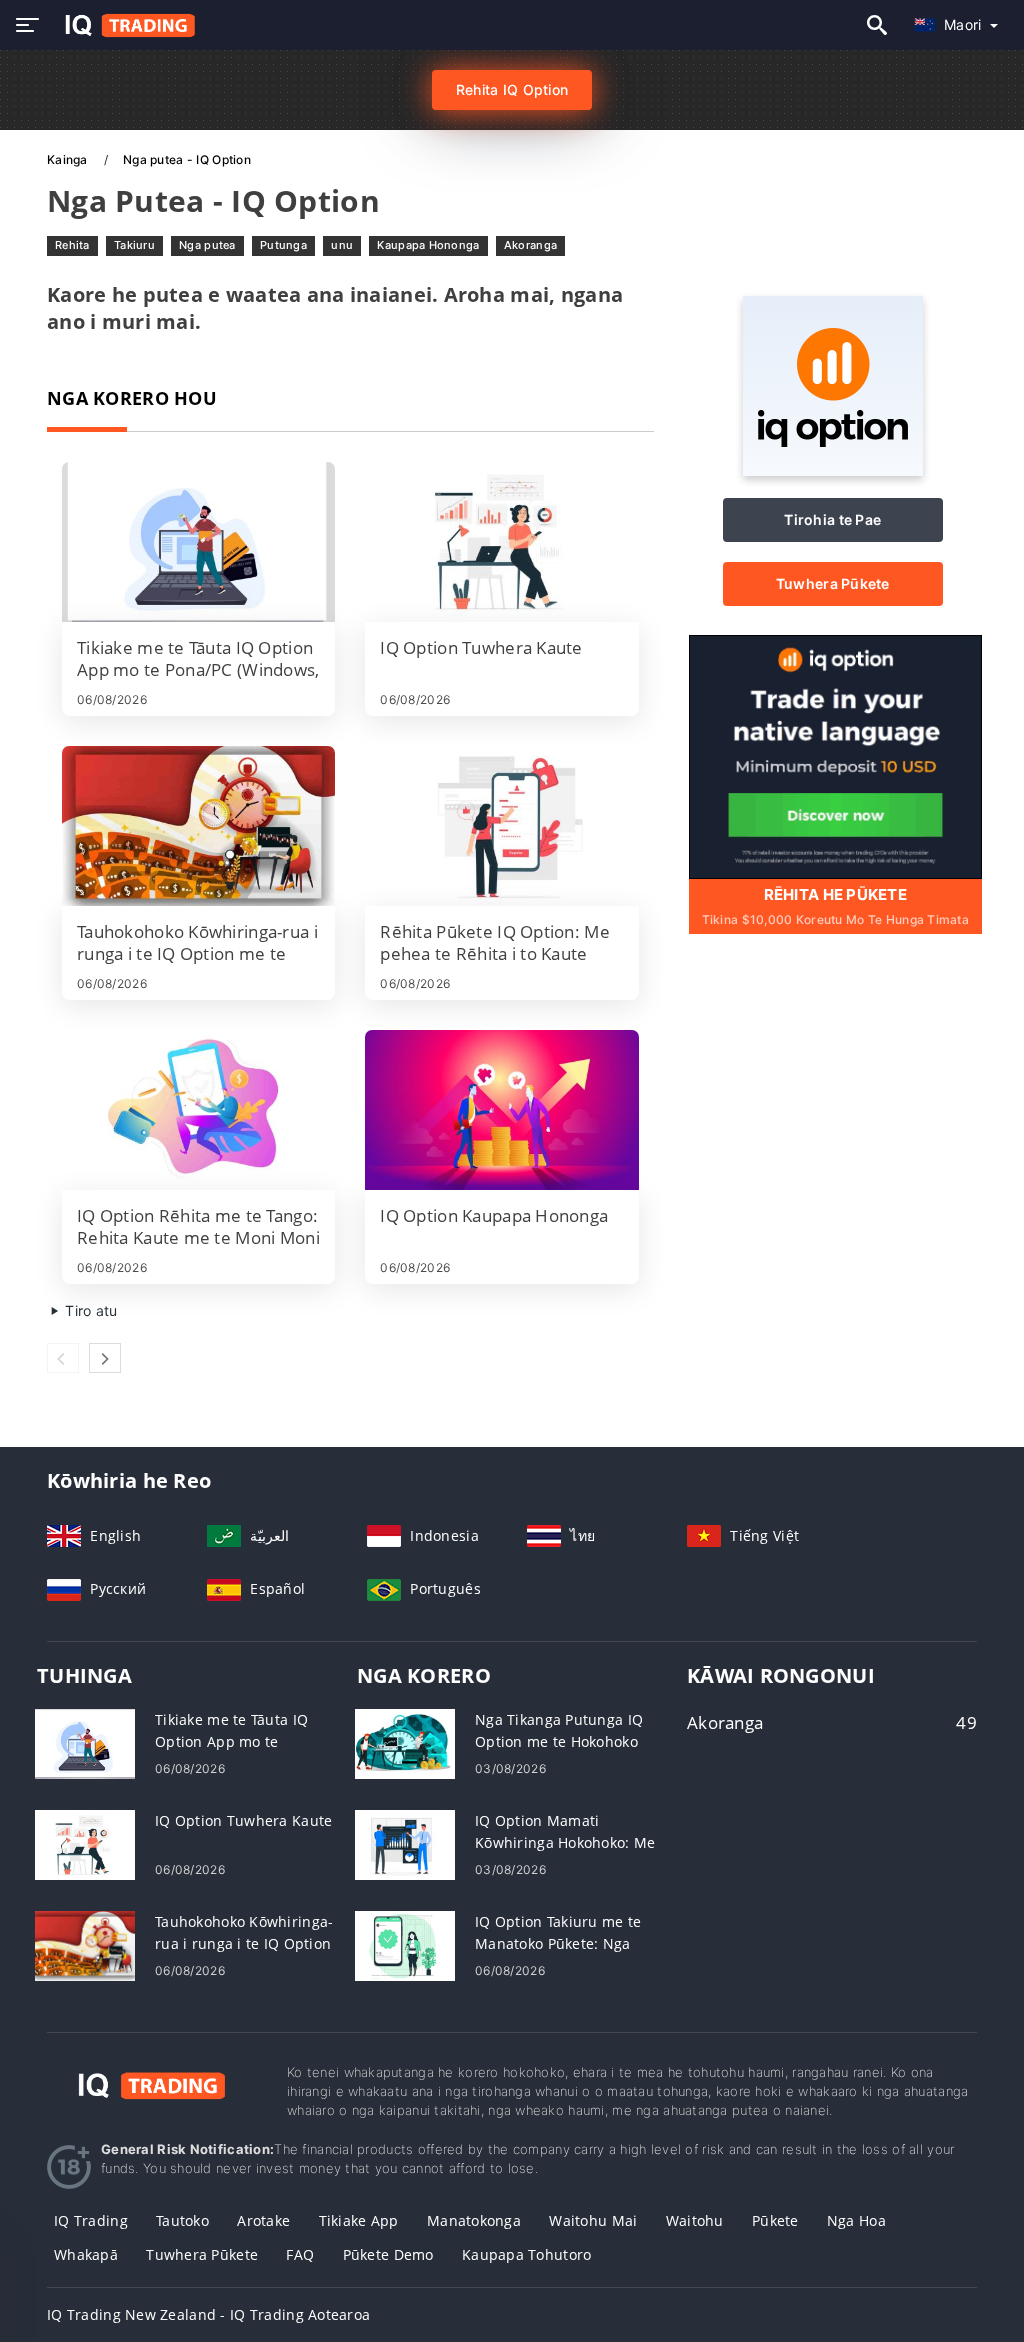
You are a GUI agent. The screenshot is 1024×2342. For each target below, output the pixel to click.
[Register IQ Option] (835, 755)
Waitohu (695, 2220)
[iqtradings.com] (124, 25)
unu (342, 245)
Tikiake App (359, 2220)
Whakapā (86, 2254)
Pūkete (775, 2220)
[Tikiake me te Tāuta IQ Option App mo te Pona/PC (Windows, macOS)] (198, 542)
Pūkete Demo (388, 2254)
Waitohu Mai (593, 2220)
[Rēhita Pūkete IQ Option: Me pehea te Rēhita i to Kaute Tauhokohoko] (501, 826)
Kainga (69, 159)
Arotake (263, 2220)
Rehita (72, 245)
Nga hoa (856, 2220)
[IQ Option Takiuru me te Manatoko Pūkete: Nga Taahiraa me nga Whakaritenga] (405, 1944)
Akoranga (530, 245)
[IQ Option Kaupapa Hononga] (501, 1110)
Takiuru (134, 245)
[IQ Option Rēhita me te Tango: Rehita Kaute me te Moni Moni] (198, 1110)
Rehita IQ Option (512, 89)
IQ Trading (91, 2220)
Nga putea (207, 245)
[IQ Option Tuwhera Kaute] (501, 542)
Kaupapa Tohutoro (526, 2254)
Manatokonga (474, 2220)
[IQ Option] (833, 470)
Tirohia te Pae (832, 519)
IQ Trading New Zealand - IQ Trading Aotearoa (208, 2314)
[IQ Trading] (152, 2082)
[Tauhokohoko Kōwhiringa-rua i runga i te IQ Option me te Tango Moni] (198, 826)
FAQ (300, 2254)
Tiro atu (89, 1310)
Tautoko (182, 2220)
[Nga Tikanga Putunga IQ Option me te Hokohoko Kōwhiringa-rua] (405, 1742)
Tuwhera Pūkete (833, 583)
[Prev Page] (63, 1358)
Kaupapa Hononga (428, 245)
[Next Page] (105, 1358)
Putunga (283, 245)
